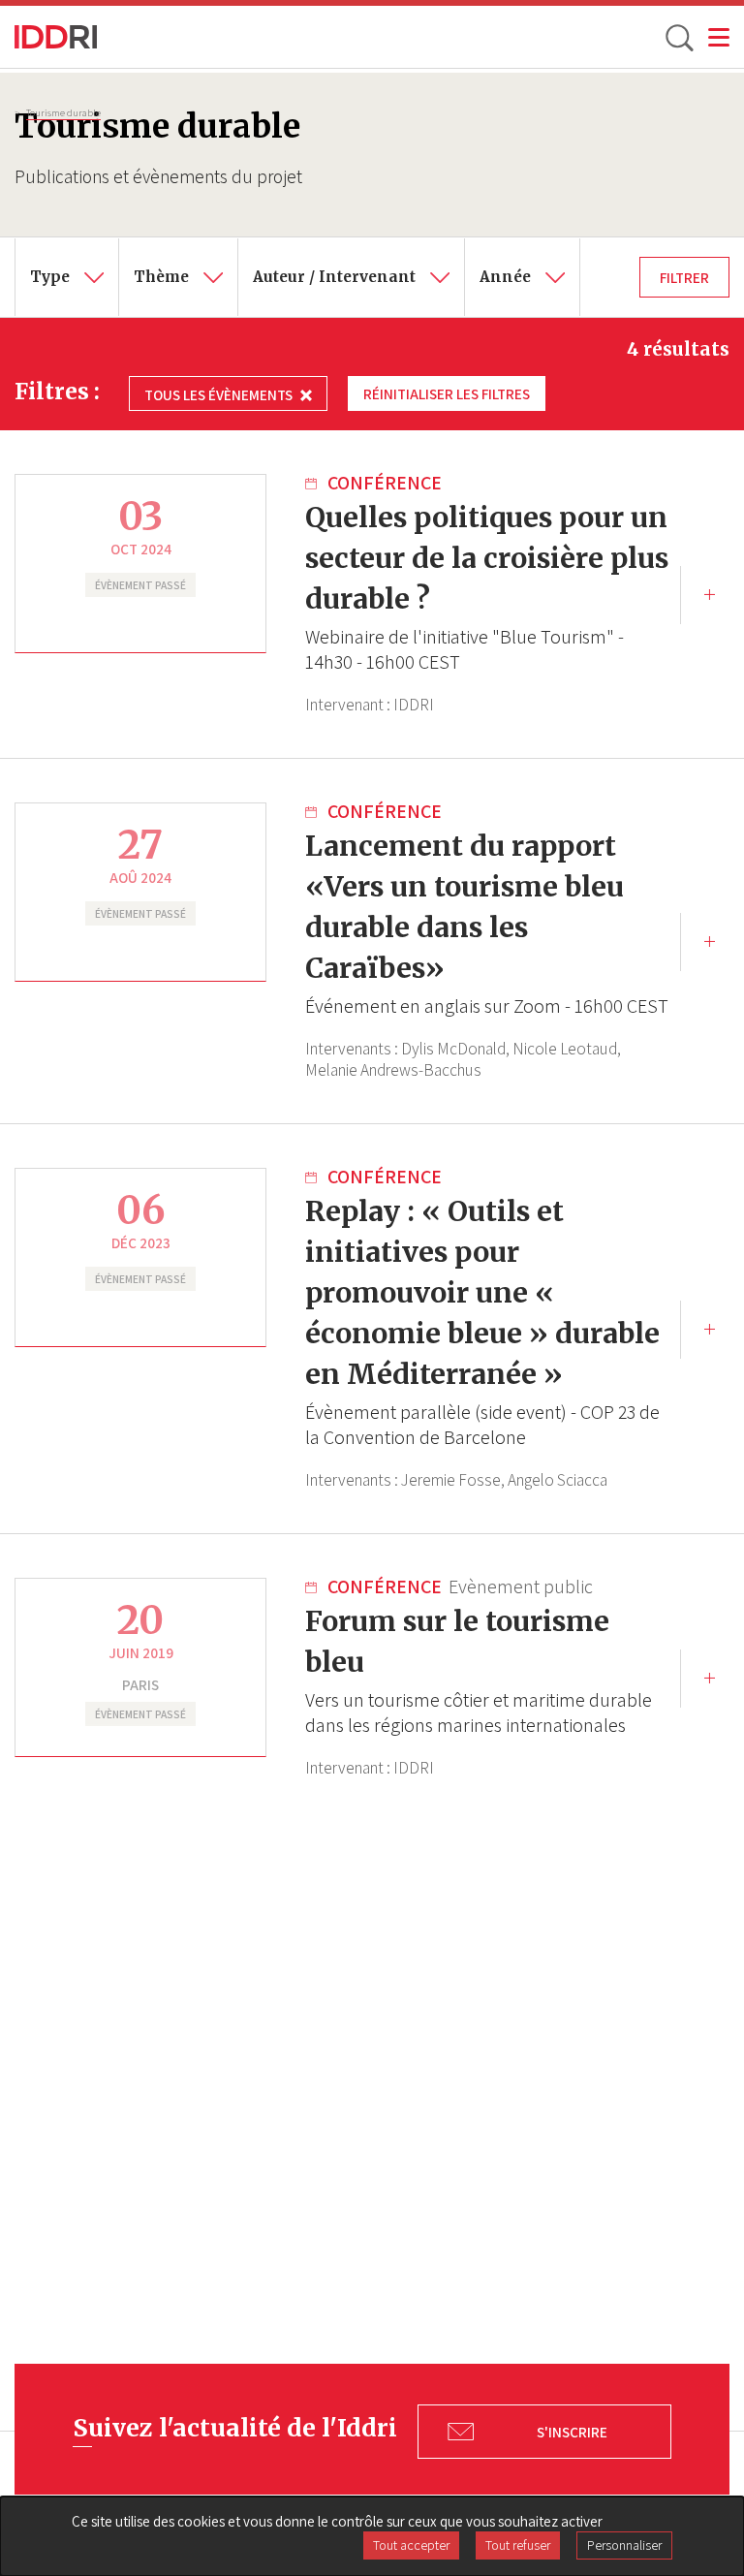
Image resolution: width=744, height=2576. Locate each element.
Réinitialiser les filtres (447, 393)
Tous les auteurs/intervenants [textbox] (356, 252)
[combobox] (67, 277)
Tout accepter (411, 2545)
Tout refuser (518, 2545)
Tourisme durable (63, 112)
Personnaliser (624, 2545)
